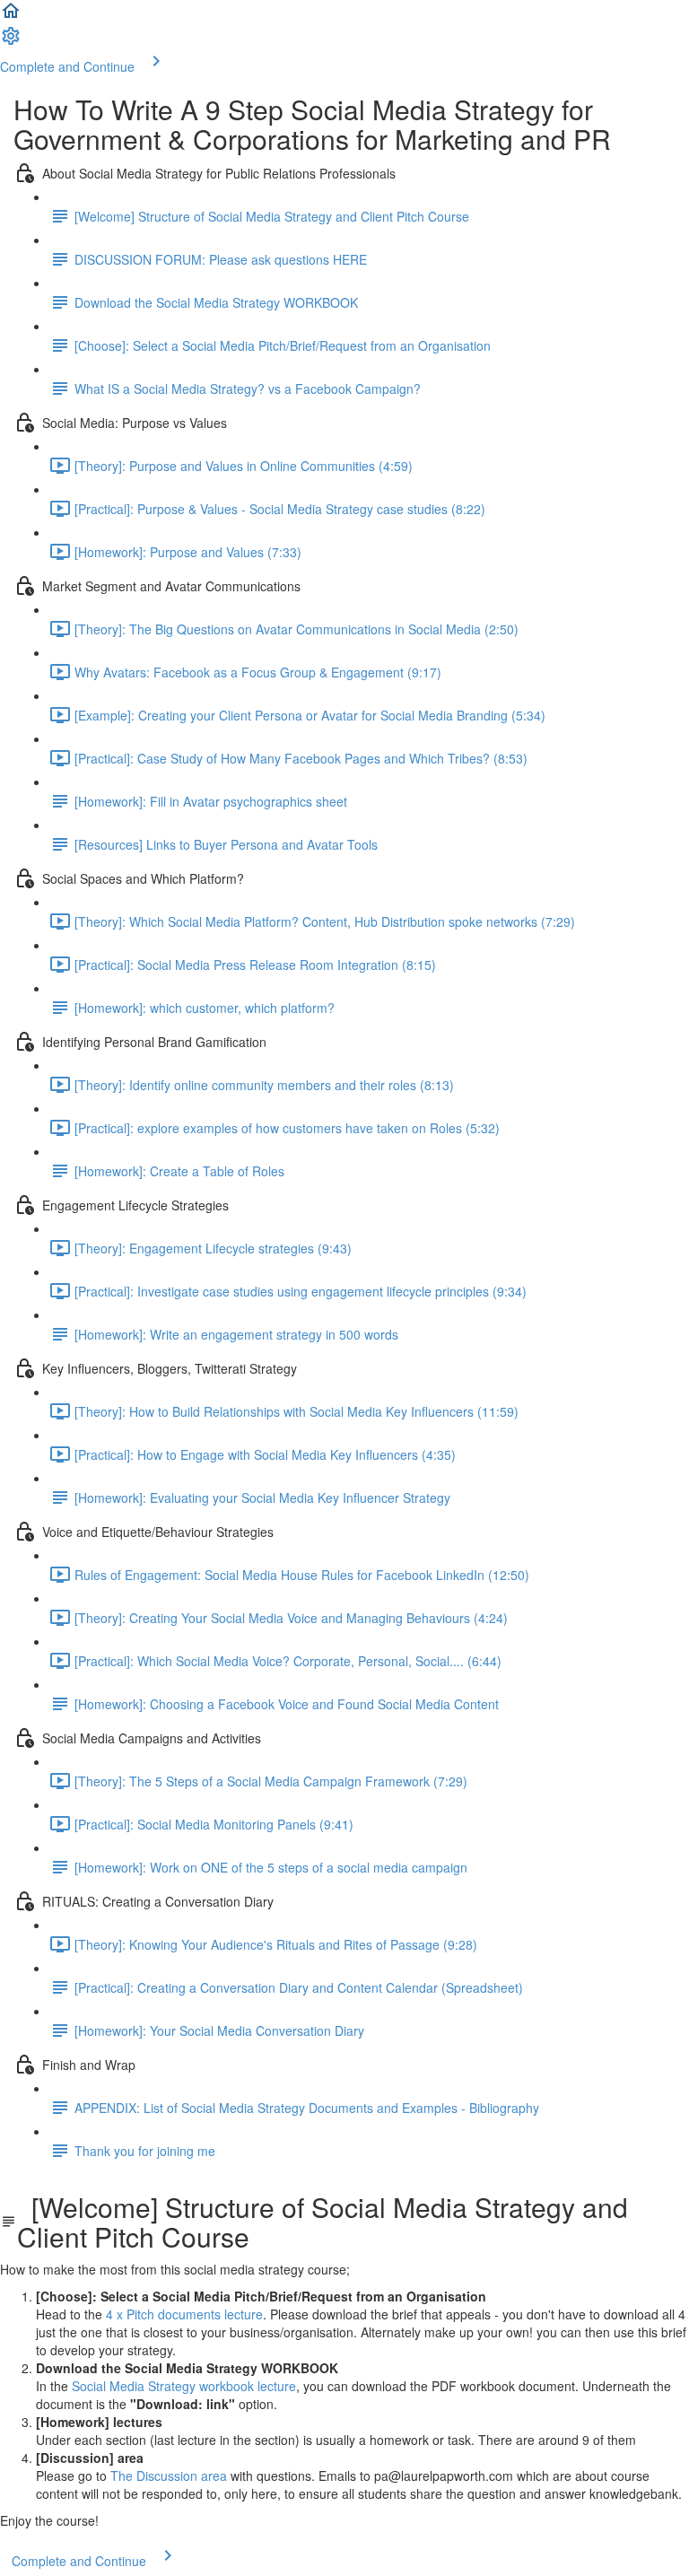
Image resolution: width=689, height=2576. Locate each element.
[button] (11, 16)
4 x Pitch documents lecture (184, 2314)
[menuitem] (11, 41)
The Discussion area (169, 2476)
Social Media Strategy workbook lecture (184, 2386)
